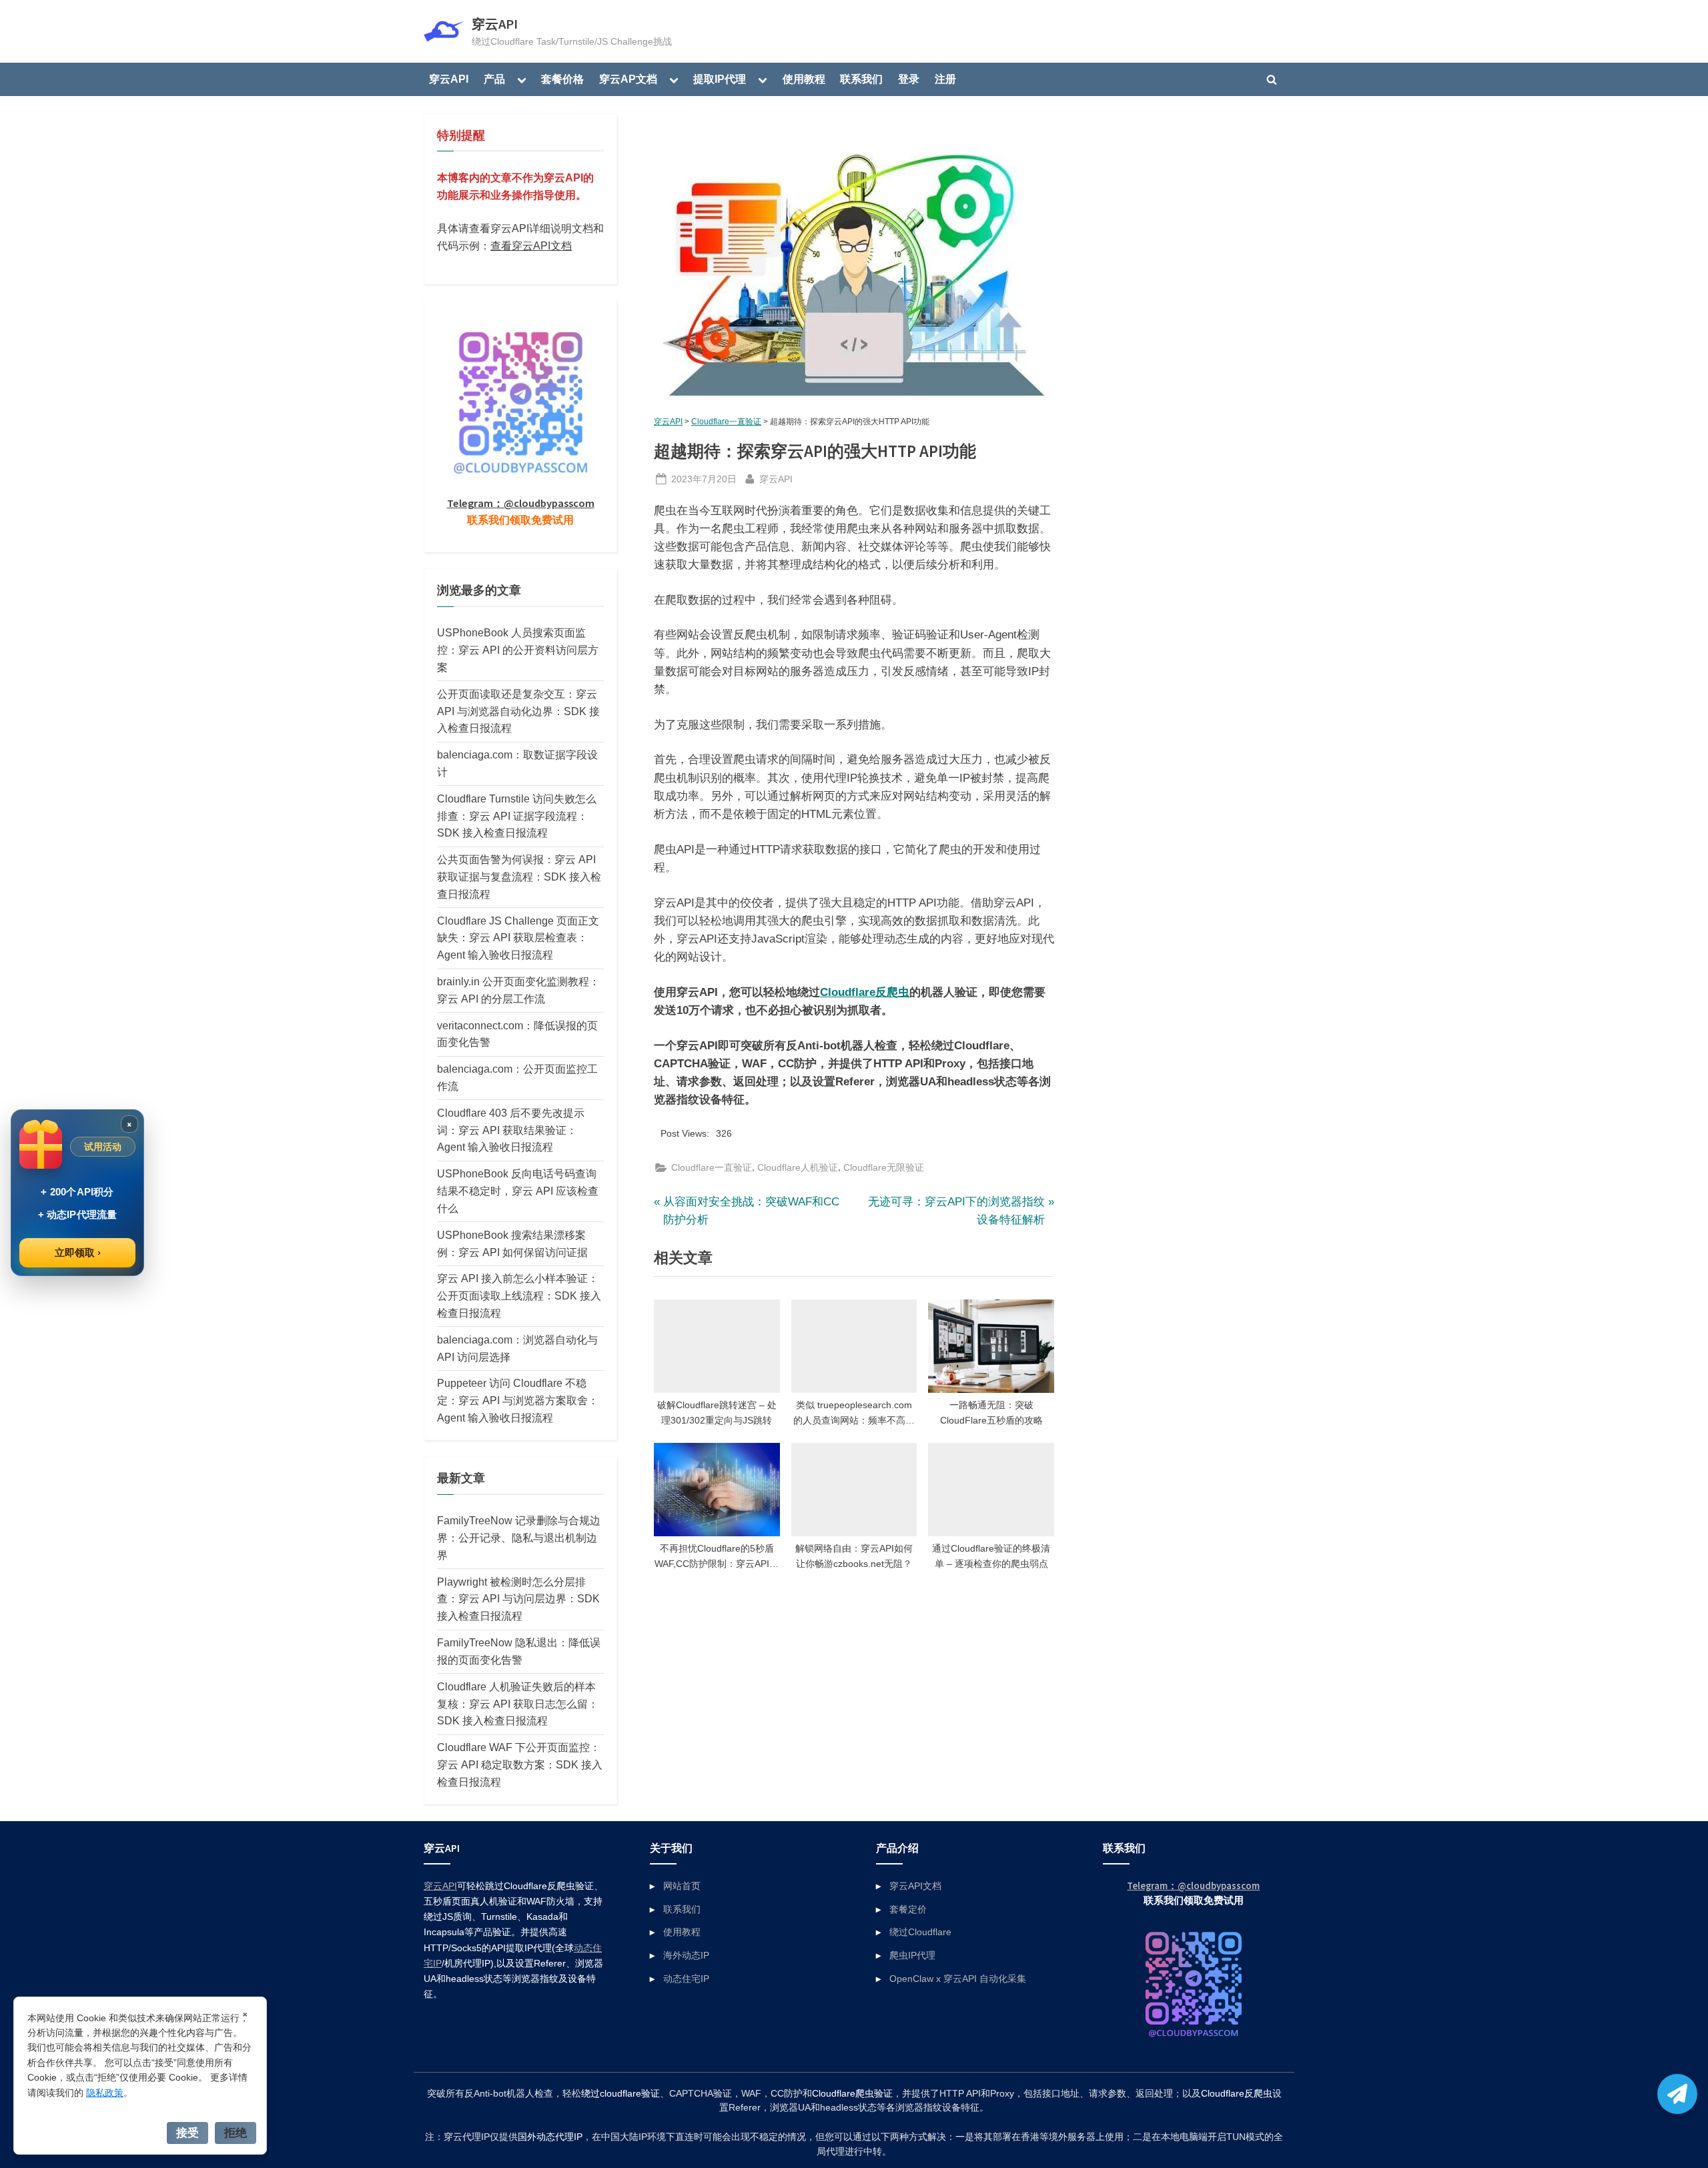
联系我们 (861, 79)
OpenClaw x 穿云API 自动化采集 (958, 1979)
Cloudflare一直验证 (726, 422)
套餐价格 (562, 79)
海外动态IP (686, 1955)
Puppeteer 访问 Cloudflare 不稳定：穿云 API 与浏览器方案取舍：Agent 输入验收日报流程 (518, 1400)
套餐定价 (908, 1909)
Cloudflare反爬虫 (865, 992)
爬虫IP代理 (912, 1955)
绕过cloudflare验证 (620, 2094)
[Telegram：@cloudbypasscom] (1677, 2094)
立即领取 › (78, 1252)
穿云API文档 (915, 1886)
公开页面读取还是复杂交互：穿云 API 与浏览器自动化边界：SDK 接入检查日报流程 (518, 711)
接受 (187, 2133)
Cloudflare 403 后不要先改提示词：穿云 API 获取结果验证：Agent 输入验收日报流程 (511, 1130)
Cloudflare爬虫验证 (852, 2094)
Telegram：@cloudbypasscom (521, 503)
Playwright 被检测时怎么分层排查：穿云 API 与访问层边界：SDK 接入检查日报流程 (518, 1599)
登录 (909, 79)
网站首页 (682, 1886)
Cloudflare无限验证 (884, 1167)
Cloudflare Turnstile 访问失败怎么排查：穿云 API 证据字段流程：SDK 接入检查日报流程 (517, 816)
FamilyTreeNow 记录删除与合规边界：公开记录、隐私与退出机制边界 (519, 1538)
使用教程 (804, 79)
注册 (945, 79)
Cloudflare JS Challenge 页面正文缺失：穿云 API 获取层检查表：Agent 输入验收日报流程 (518, 938)
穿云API (495, 24)
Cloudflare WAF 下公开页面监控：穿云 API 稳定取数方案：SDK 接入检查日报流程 (520, 1764)
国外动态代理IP (550, 2137)
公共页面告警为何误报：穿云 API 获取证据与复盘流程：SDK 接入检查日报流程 (519, 877)
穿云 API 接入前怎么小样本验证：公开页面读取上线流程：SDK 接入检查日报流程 (519, 1295)
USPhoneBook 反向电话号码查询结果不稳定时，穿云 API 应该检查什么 (518, 1191)
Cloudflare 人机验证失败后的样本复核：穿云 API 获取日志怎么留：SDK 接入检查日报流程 (518, 1704)
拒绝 (236, 2133)
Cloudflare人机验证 (798, 1167)
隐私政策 (105, 2093)
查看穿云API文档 (531, 245)
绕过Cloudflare (920, 1932)
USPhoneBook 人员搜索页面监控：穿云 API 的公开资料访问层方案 (518, 650)
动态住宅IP (686, 1979)
